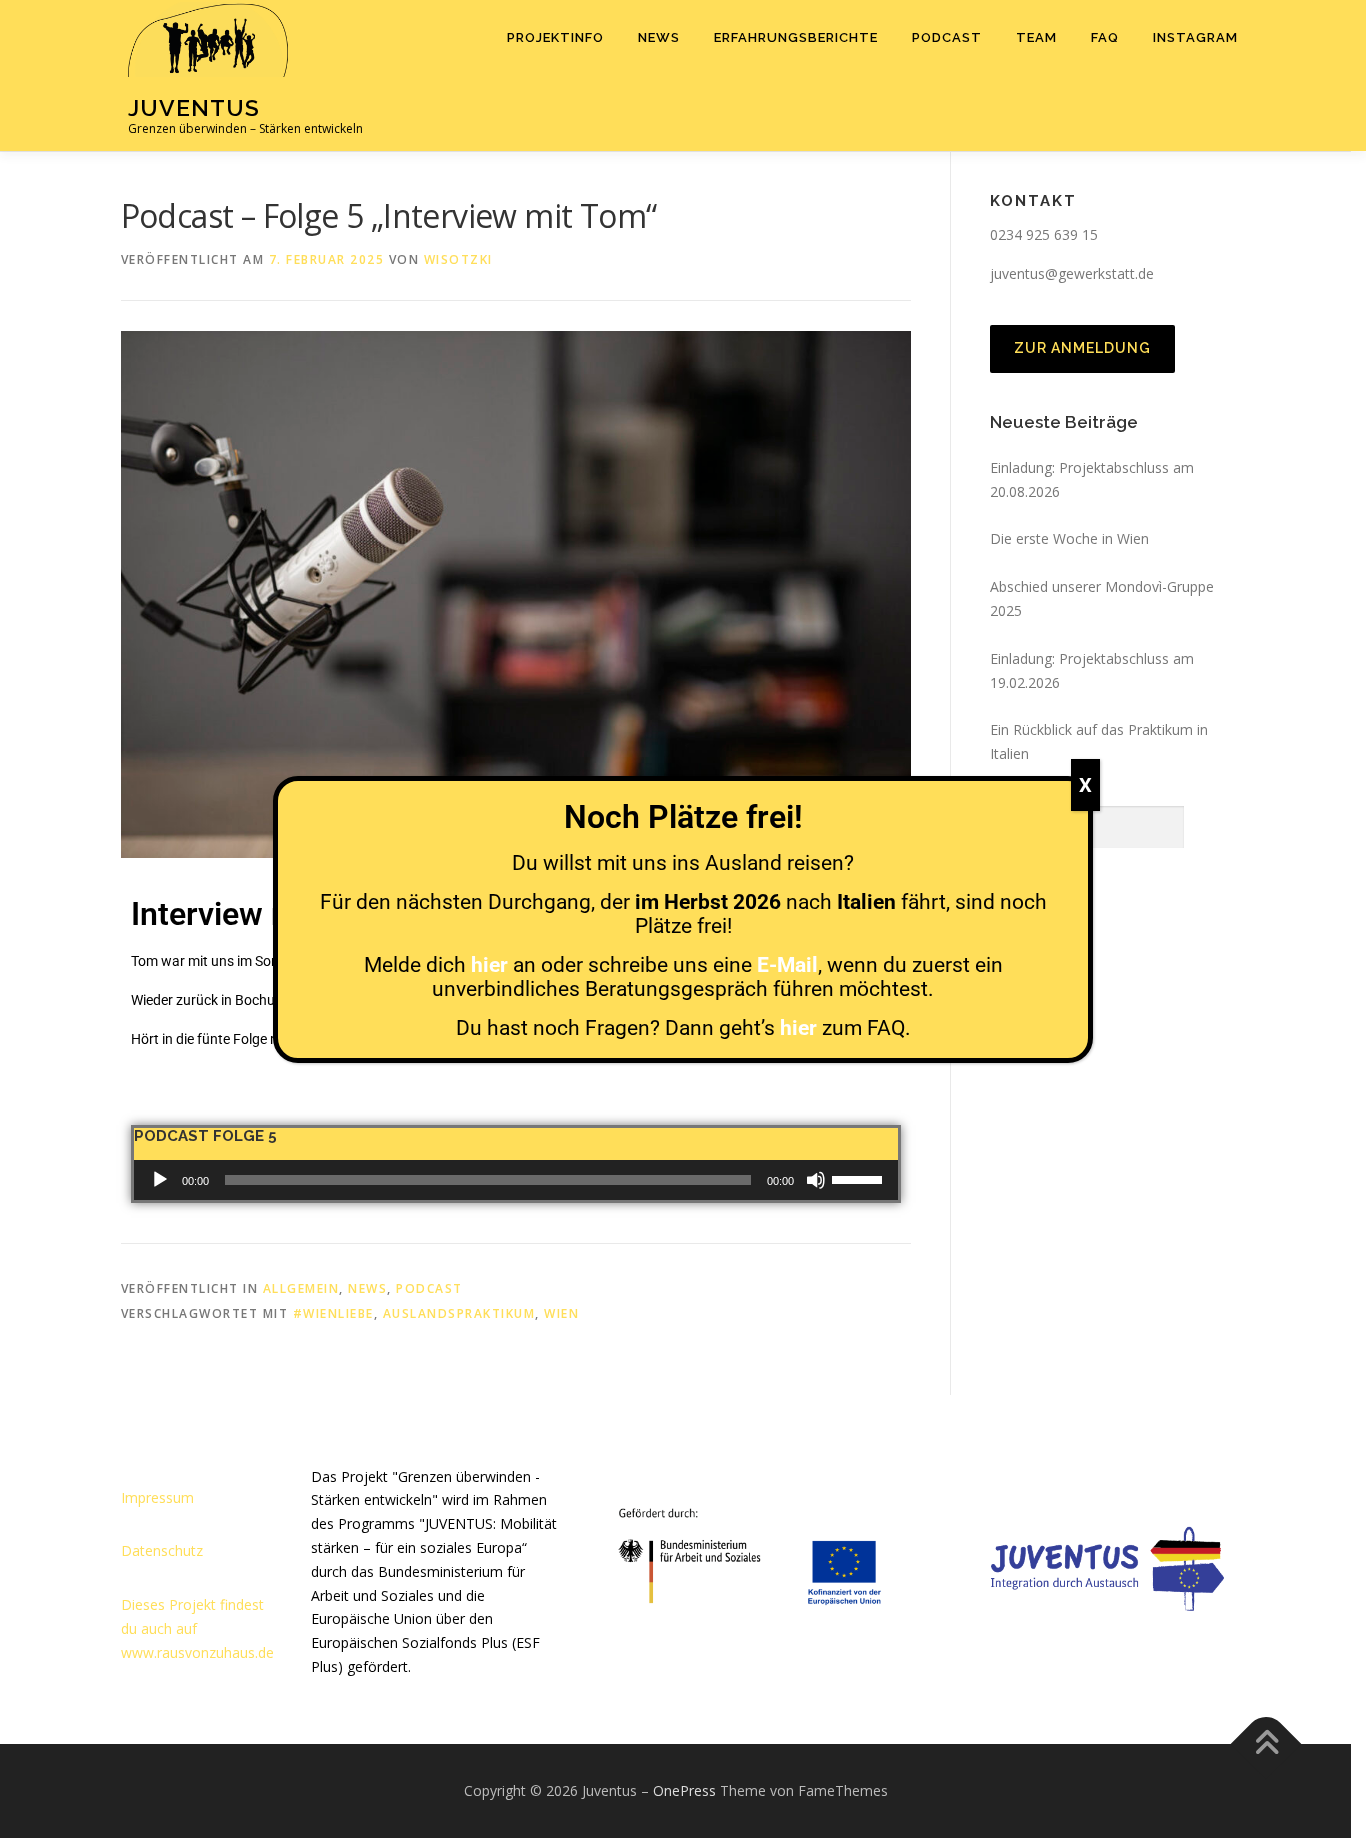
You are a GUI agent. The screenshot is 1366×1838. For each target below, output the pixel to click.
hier (489, 965)
